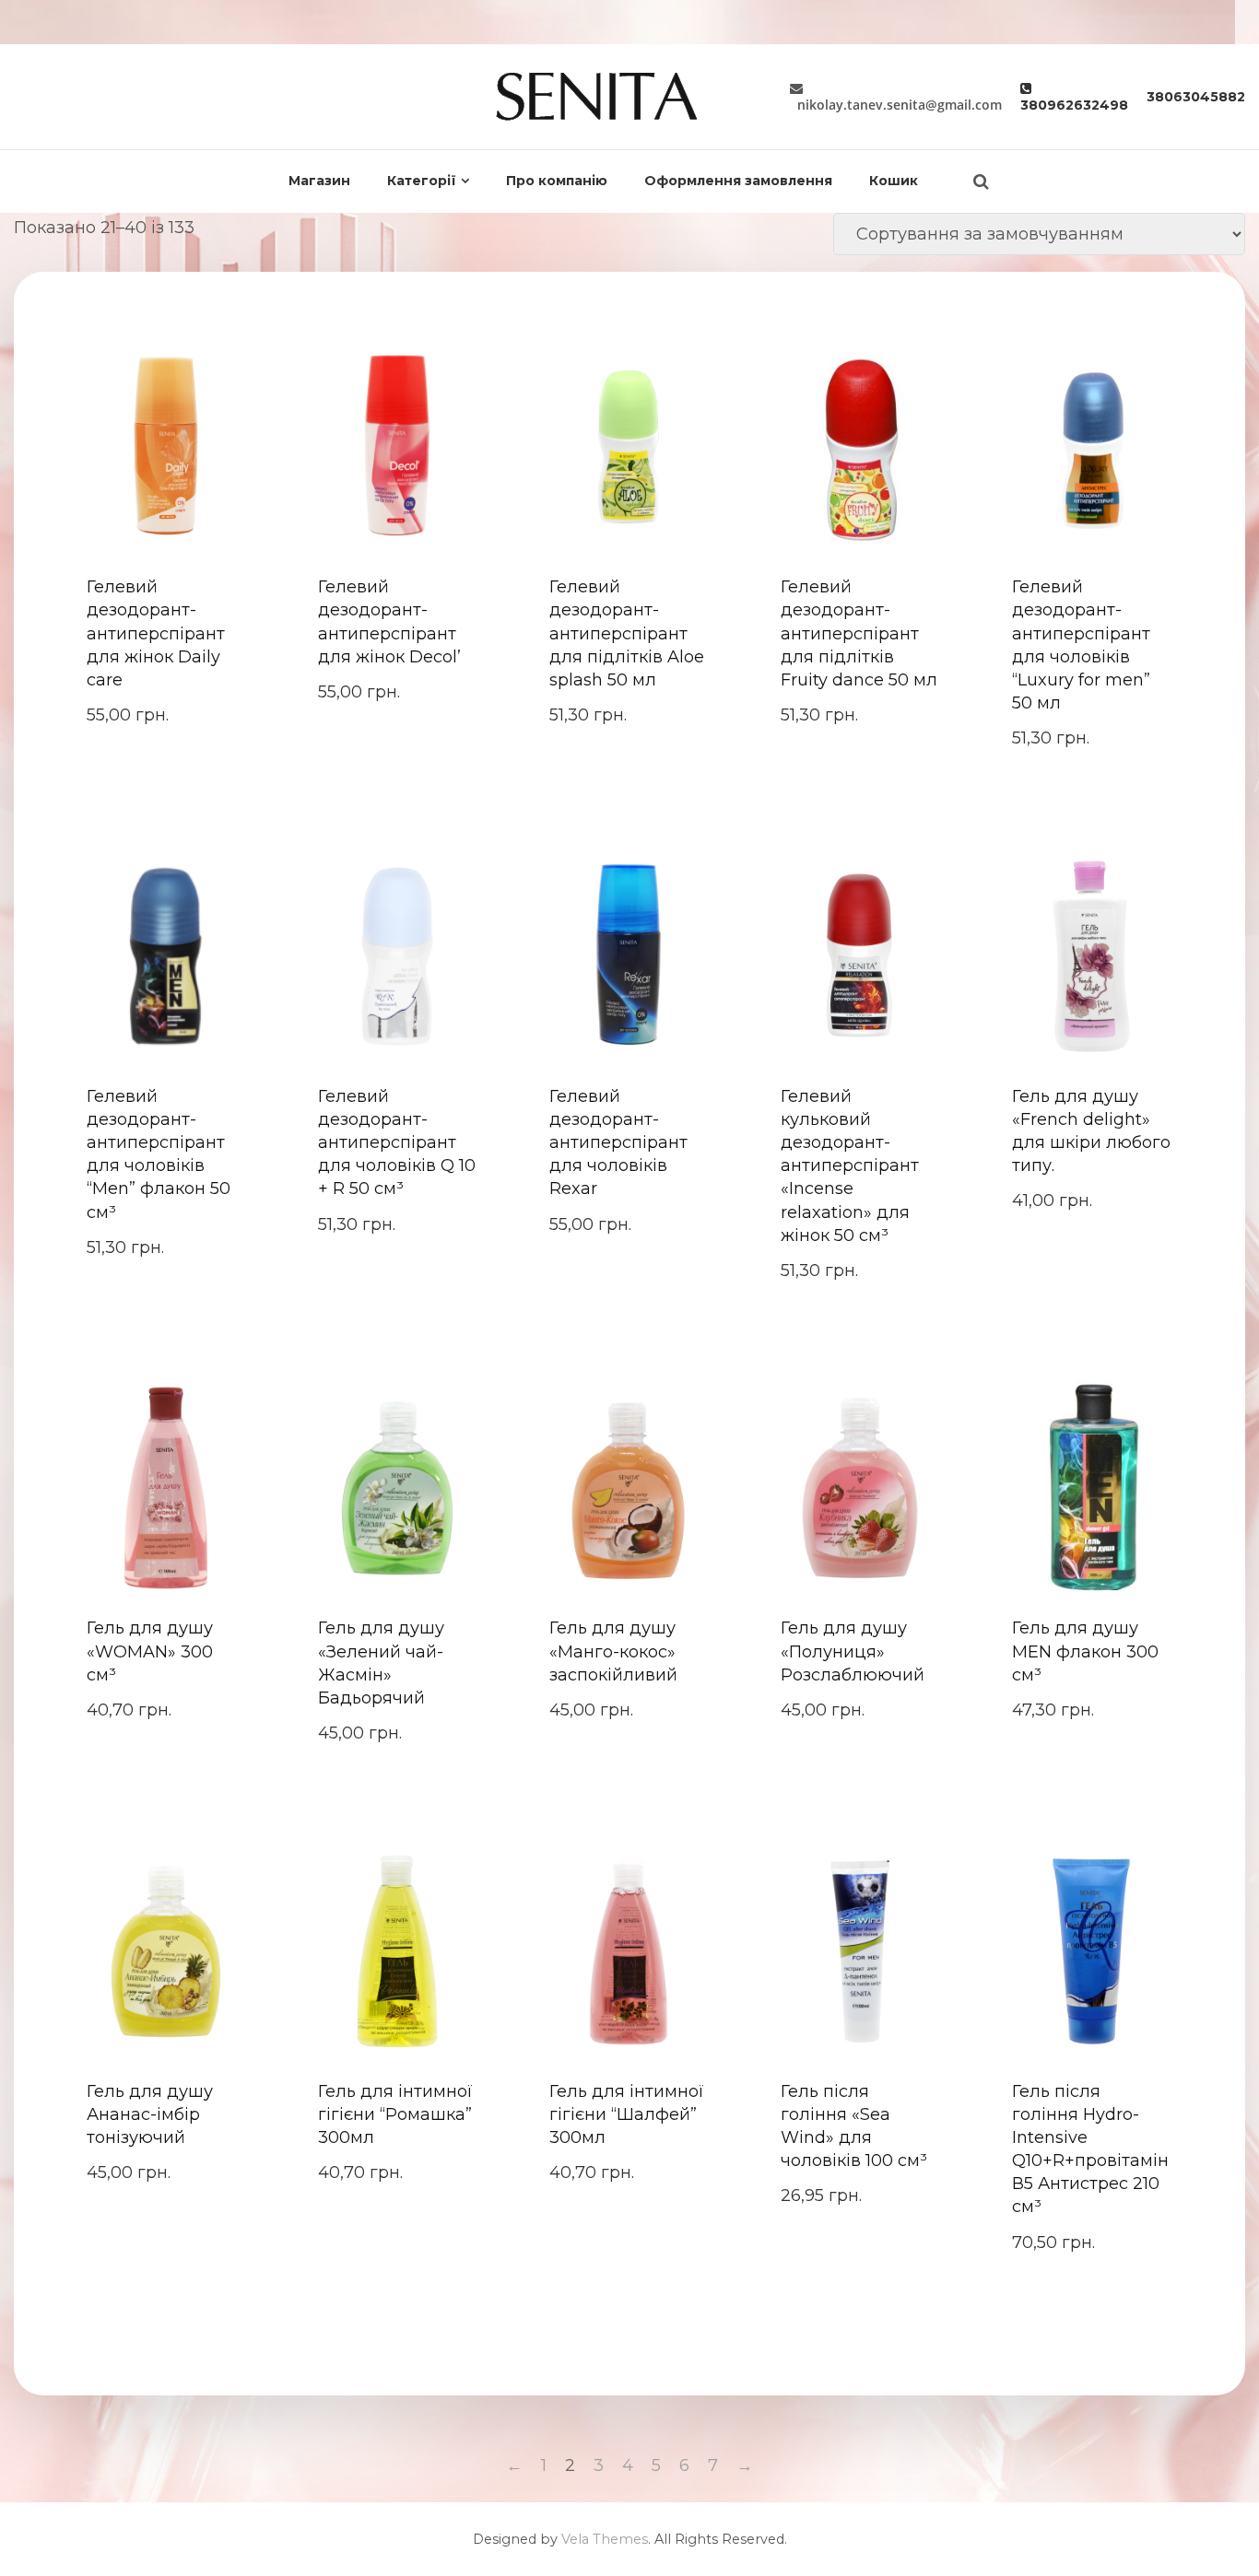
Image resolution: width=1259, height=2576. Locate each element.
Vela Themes (605, 2539)
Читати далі (1091, 1759)
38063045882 (1196, 97)
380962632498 (1074, 97)
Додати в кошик (166, 765)
